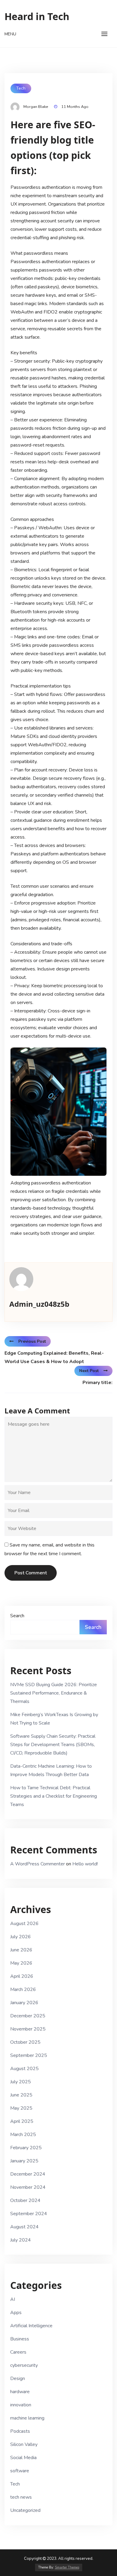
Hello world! (85, 1864)
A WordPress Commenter (37, 1864)
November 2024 (28, 2187)
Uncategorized (25, 2510)
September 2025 (29, 2055)
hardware (20, 2392)
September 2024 (29, 2214)
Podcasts (20, 2431)
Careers (18, 2352)
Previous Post (32, 1341)
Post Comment (31, 1573)
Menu (10, 34)
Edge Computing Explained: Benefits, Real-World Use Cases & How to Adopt (54, 1357)
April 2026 (22, 1976)
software (20, 2471)
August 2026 (24, 1924)
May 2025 (21, 2108)
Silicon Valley (24, 2444)
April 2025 (22, 2121)
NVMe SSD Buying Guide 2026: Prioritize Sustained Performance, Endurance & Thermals (54, 1693)
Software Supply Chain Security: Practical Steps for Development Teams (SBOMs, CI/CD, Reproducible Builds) (53, 1745)
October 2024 (25, 2200)
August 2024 (24, 2227)
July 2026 (21, 1937)
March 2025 (23, 2135)
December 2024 (28, 2174)
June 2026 (21, 1950)
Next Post (89, 1371)
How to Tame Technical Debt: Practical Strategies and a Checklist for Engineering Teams (54, 1796)
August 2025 (24, 2069)
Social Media (23, 2458)
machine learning (27, 2418)
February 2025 (26, 2148)
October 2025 (25, 2042)
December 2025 (28, 2016)
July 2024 (21, 2240)
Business (20, 2339)
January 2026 (24, 2003)
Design (18, 2378)
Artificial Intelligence (31, 2326)
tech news (21, 2497)
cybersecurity (24, 2365)
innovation (21, 2405)
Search (17, 1616)
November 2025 (28, 2029)
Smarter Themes (67, 2567)
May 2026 (21, 1963)
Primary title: (97, 1383)
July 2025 (21, 2082)
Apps (16, 2313)
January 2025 (24, 2161)
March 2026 (23, 1989)
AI (13, 2299)
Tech (21, 88)
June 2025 (21, 2095)
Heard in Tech (37, 16)
